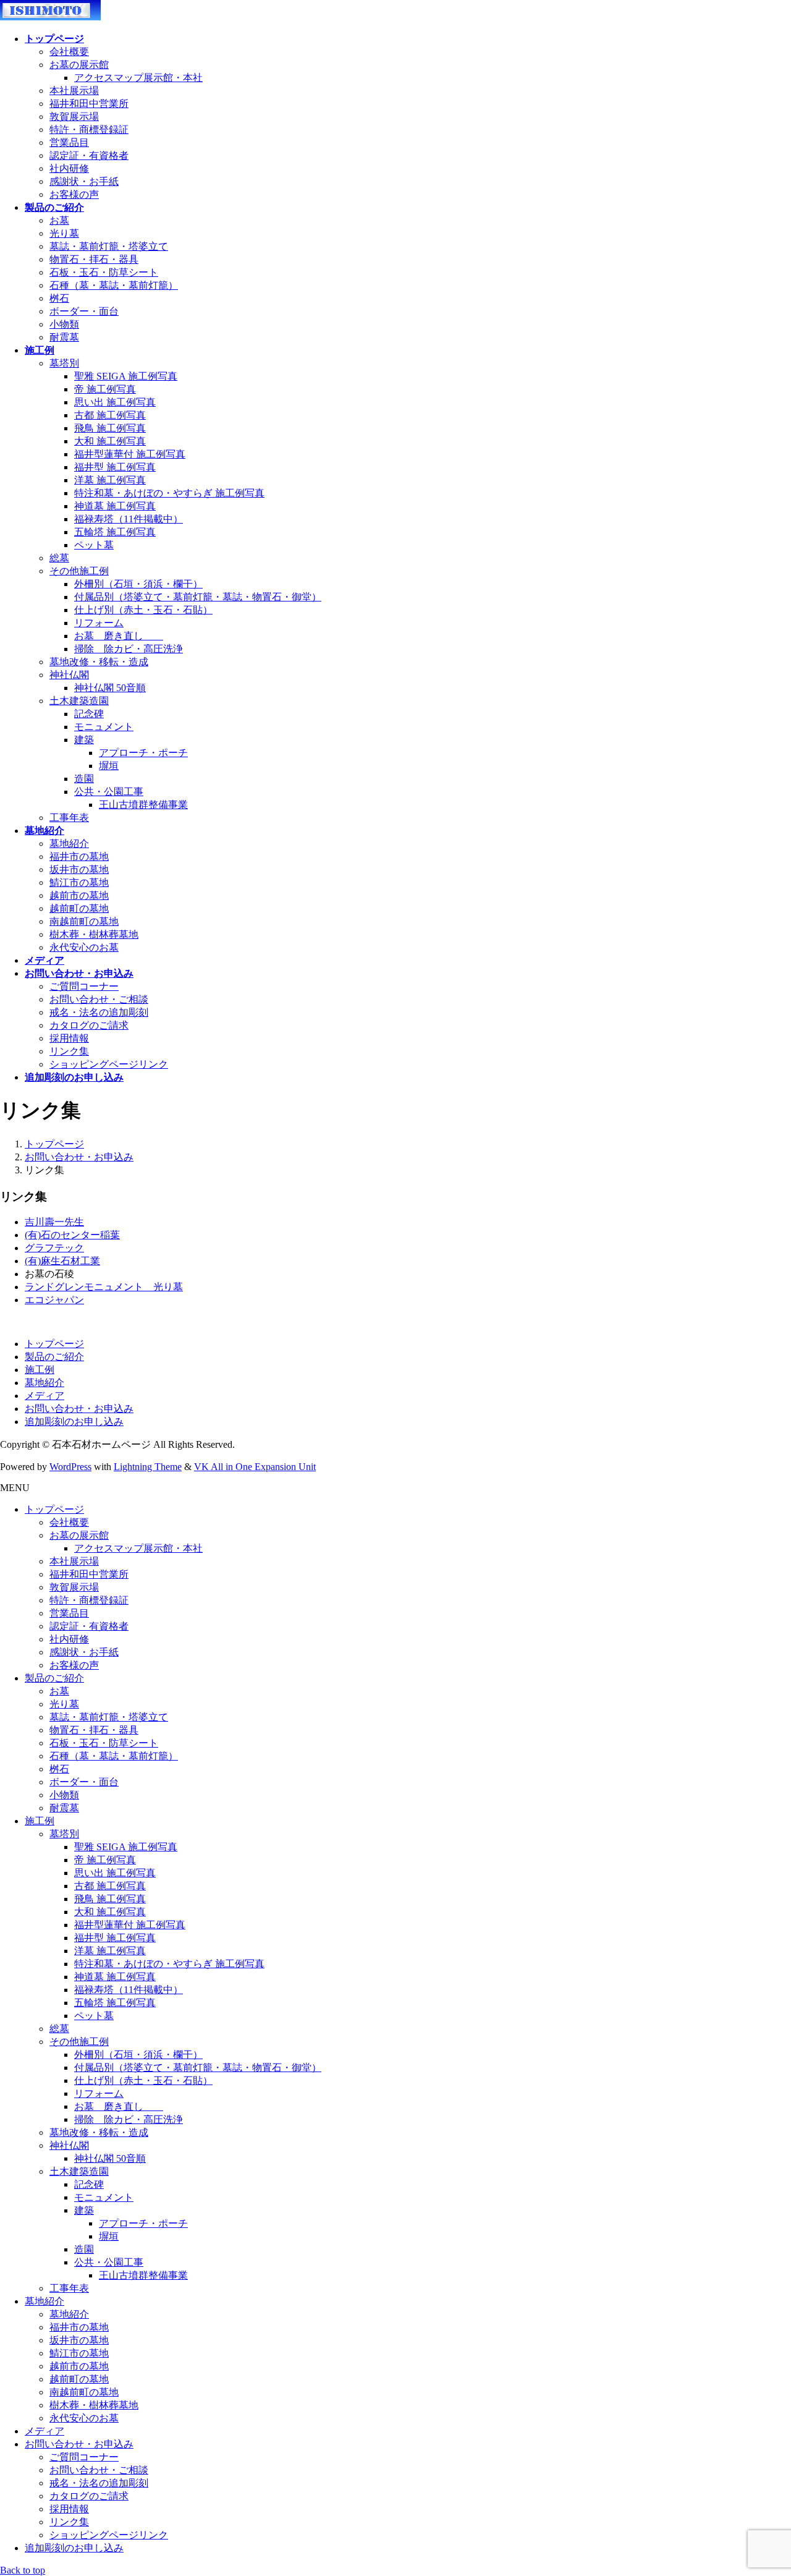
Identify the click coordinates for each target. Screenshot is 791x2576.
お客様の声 (74, 194)
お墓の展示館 (79, 65)
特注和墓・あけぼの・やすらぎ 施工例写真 (169, 493)
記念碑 (89, 714)
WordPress (70, 1467)
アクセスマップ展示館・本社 (138, 78)
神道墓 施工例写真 (115, 506)
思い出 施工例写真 (115, 402)
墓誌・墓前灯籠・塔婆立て (109, 246)
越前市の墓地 (79, 895)
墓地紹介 (69, 844)
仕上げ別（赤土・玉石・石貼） (143, 610)
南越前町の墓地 (84, 921)
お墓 (59, 220)
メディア (44, 1396)
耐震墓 (64, 337)
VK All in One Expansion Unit (255, 1467)
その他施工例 (79, 571)
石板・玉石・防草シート (104, 272)
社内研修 (69, 168)
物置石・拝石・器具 (94, 259)
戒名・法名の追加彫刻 (99, 1012)
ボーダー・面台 (84, 311)
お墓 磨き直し (119, 636)
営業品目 (69, 142)
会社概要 (69, 52)
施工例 (40, 1370)
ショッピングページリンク (109, 1064)
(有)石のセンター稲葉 (72, 1235)
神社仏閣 (69, 675)
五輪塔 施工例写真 (115, 532)
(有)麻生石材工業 (62, 1261)
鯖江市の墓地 (79, 882)
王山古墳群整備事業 (143, 805)
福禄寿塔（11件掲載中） (129, 519)
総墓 (59, 558)
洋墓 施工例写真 (110, 480)
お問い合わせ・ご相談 (99, 999)
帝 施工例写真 (105, 389)
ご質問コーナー (84, 986)
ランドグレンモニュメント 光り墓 (104, 1287)
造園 (84, 779)
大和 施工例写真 (110, 441)
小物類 (64, 324)
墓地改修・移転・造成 (99, 662)
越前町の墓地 (79, 908)
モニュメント (104, 727)
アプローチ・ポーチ (143, 753)
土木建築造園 (79, 701)
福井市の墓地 (79, 857)
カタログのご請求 (89, 1025)
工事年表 (69, 818)
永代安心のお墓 (84, 947)
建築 (84, 740)
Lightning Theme (148, 1467)
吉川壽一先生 (54, 1222)
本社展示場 (74, 91)
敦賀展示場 (74, 117)
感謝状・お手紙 (84, 181)
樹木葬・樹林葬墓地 (94, 934)
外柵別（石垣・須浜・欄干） (138, 584)
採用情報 (69, 1038)
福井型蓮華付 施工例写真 (130, 454)
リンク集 (69, 1051)
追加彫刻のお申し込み (74, 1422)
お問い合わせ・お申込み (79, 1409)
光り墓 (64, 233)
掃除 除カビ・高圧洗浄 (129, 649)
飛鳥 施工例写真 (110, 428)
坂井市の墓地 (79, 869)
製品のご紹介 (54, 1357)
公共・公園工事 (109, 792)
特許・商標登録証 (89, 130)
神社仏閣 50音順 (110, 688)
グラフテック (54, 1248)
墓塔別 (64, 363)
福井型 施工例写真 (115, 467)
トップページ (54, 1344)
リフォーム (99, 623)
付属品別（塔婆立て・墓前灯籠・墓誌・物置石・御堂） (198, 597)
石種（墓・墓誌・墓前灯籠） (114, 285)
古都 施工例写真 (110, 415)
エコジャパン (54, 1300)
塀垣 (109, 766)
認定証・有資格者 (89, 155)
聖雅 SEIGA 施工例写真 (126, 376)
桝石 (59, 298)
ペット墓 (94, 545)
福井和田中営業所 (89, 104)
